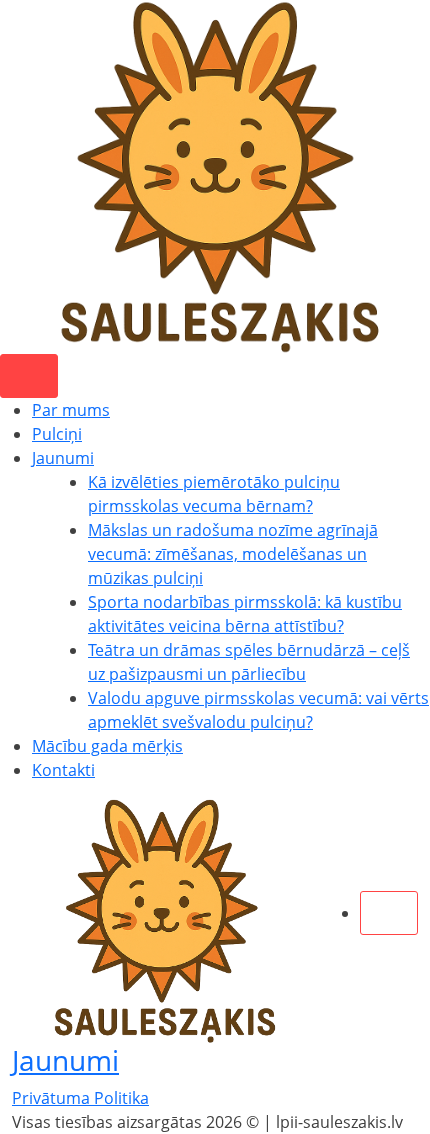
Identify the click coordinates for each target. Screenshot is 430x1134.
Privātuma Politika (80, 1098)
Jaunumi (63, 458)
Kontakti (63, 770)
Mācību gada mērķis (107, 746)
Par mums (71, 410)
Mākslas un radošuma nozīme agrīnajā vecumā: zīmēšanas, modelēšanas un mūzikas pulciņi (233, 554)
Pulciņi (57, 434)
